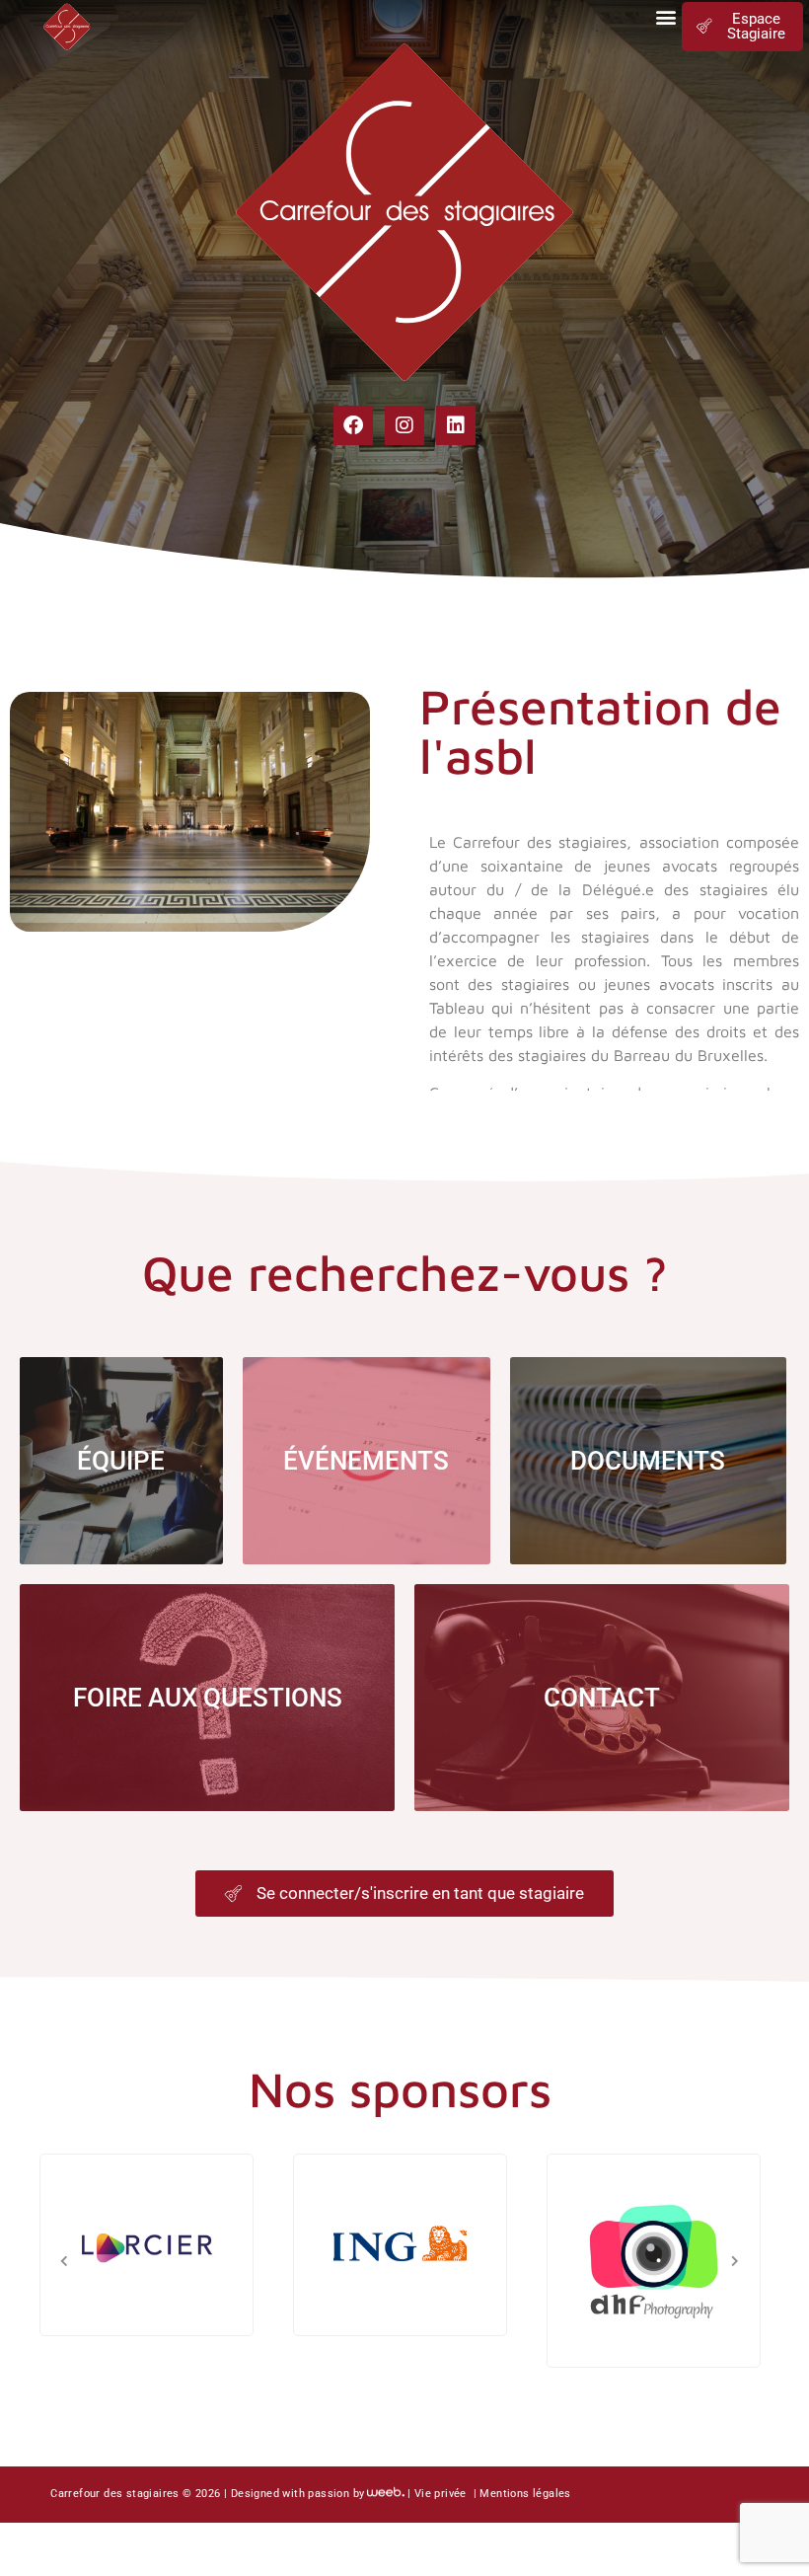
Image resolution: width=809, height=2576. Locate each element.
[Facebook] (353, 425)
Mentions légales (525, 2494)
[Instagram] (404, 425)
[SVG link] (67, 26)
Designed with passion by (298, 2494)
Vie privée (442, 2494)
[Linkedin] (456, 425)
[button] (665, 16)
